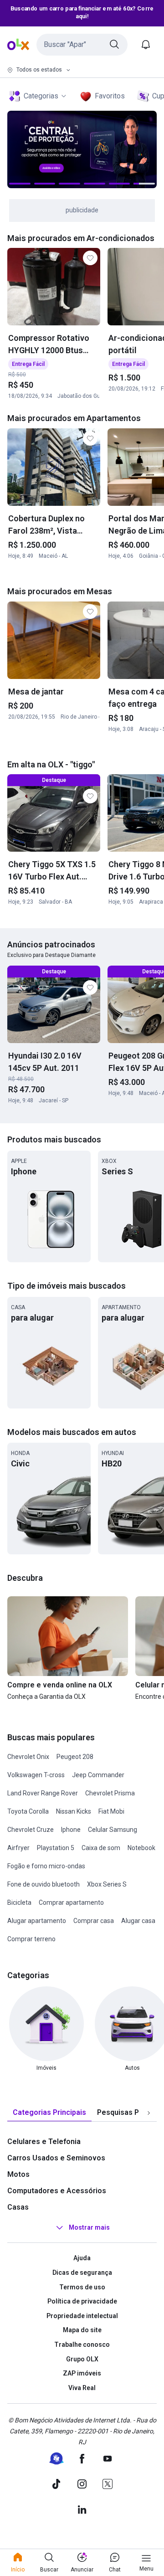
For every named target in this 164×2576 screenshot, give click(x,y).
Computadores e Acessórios (57, 2191)
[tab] (49, 2113)
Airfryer (18, 1848)
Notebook (141, 1848)
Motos (18, 2174)
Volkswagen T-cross (36, 1775)
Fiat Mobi (111, 1811)
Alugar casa (138, 1921)
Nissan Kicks (74, 1811)
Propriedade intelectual (82, 2316)
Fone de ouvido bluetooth (44, 1884)
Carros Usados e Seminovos (56, 2158)
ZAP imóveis (82, 2373)
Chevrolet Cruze (31, 1830)
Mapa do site (82, 2330)
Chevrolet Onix (28, 1757)
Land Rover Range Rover (43, 1793)
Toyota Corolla (28, 1811)
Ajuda (82, 2258)
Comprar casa (94, 1921)
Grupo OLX (82, 2359)
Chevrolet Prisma (110, 1793)
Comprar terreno (31, 1939)
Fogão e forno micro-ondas (46, 1866)
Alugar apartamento (37, 1921)
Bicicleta (19, 1902)
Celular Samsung (113, 1830)
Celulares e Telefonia (44, 2142)
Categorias (41, 96)
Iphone (71, 1830)
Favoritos (110, 96)
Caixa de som (101, 1848)
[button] (82, 45)
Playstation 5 (56, 1848)
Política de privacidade (82, 2301)
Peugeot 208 (75, 1757)
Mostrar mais (89, 2228)
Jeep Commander (98, 1775)
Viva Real (82, 2388)
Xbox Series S (107, 1884)
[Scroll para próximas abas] (149, 2113)
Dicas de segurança (82, 2273)
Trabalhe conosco (82, 2345)
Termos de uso (82, 2287)
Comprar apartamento (71, 1902)
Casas (18, 2207)
